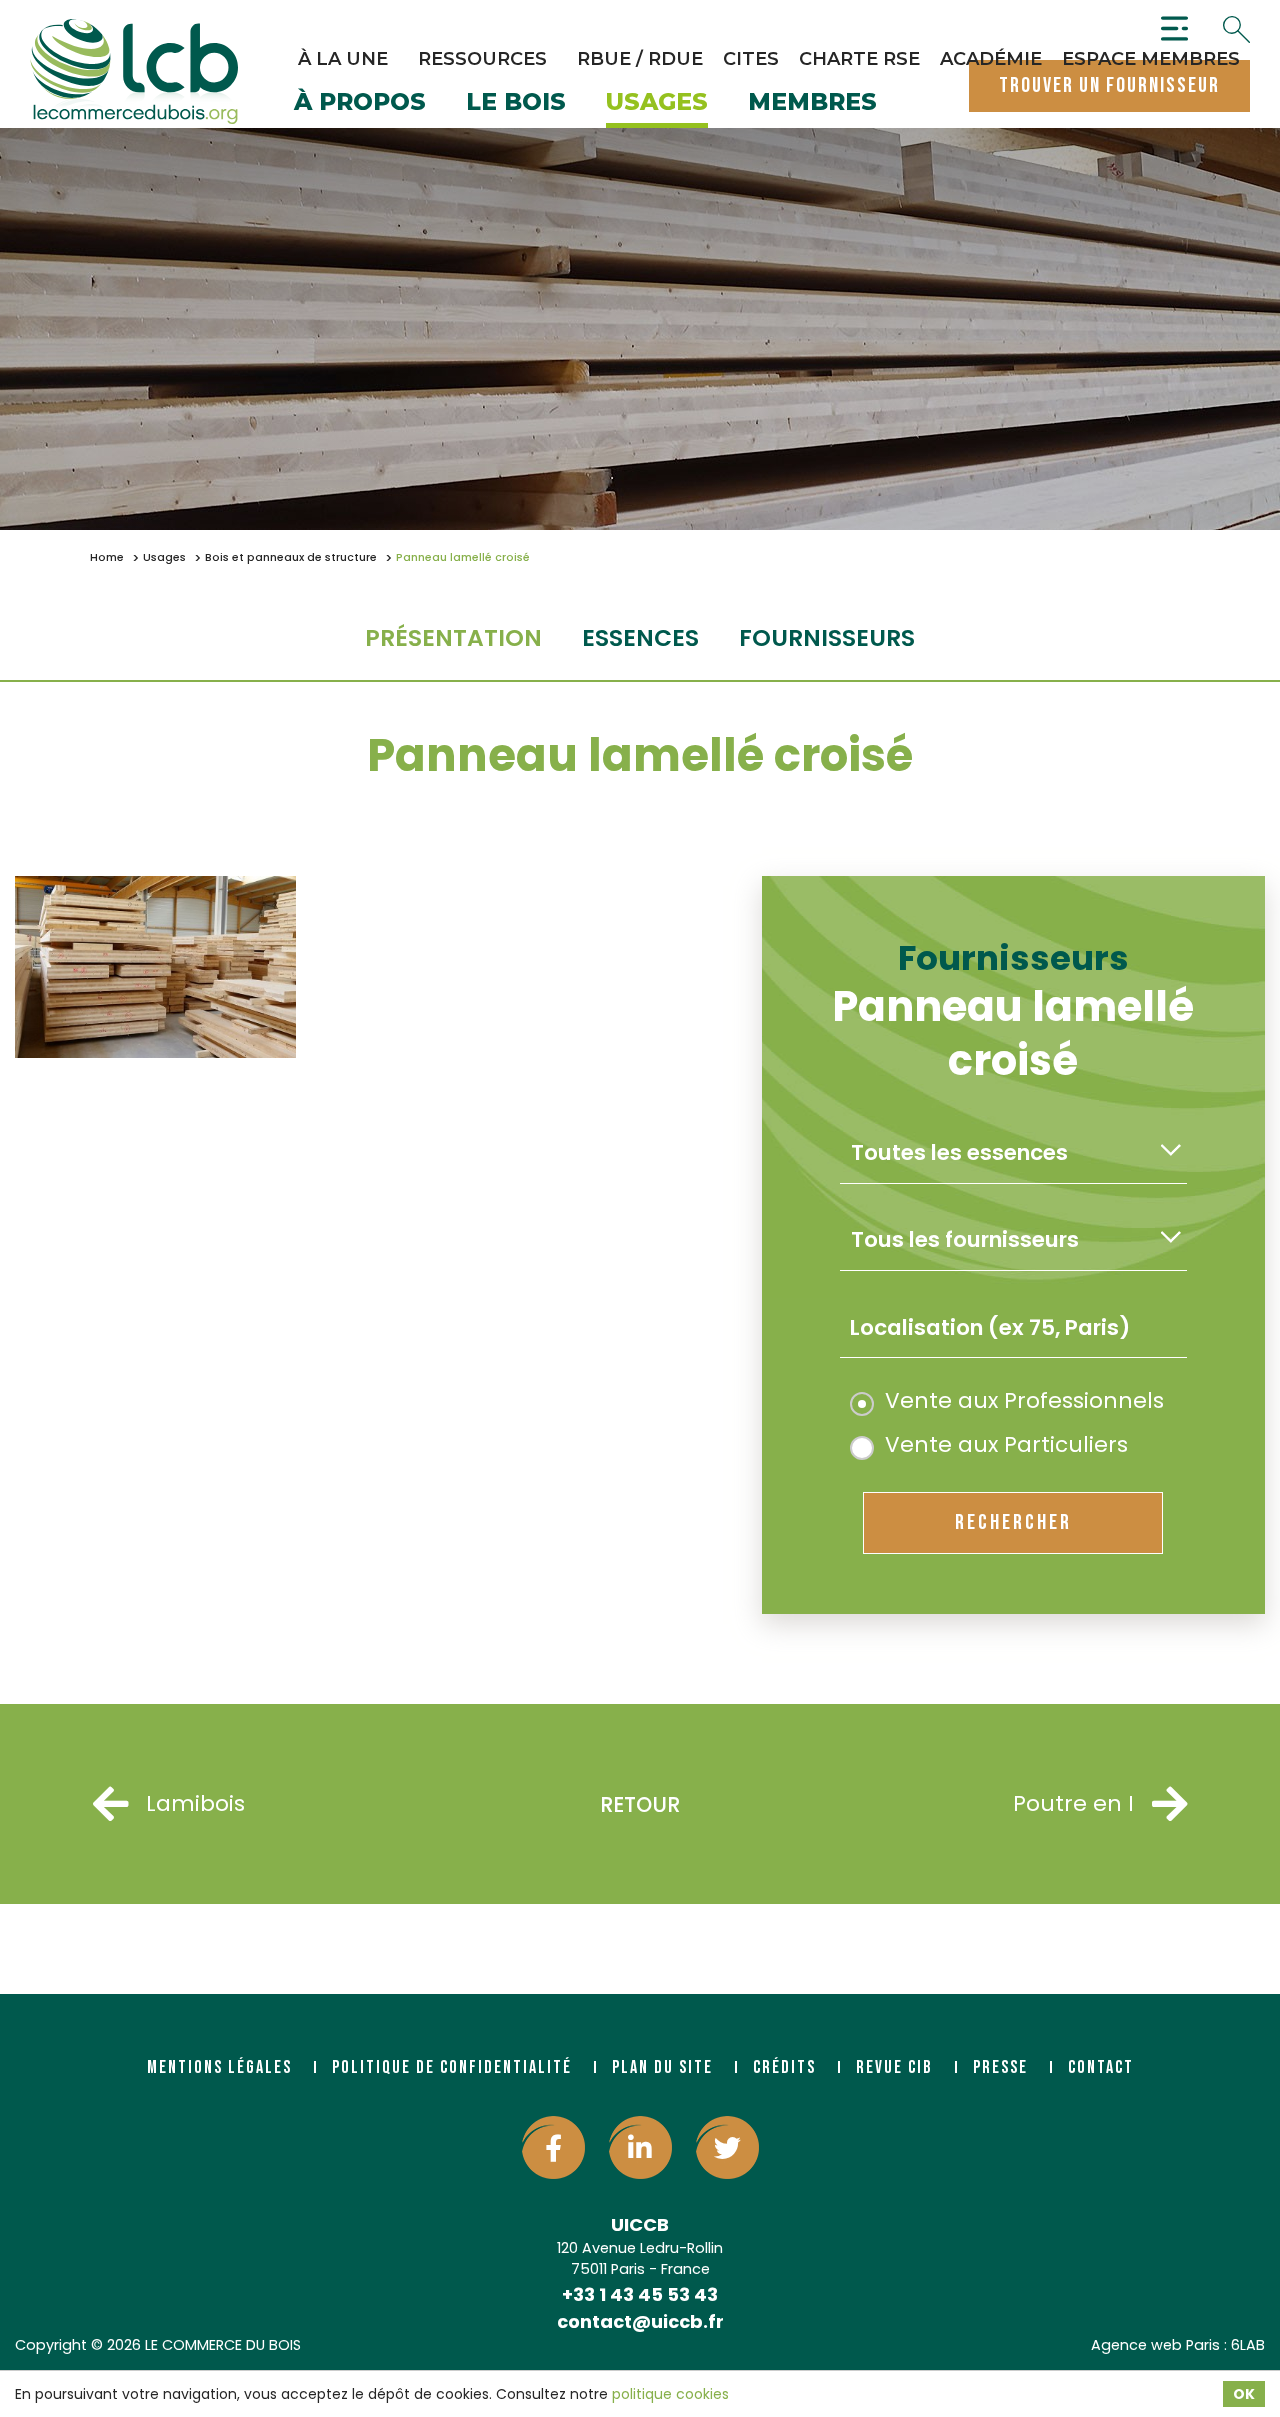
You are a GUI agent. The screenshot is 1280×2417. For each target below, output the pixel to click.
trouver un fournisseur (1109, 85)
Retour (640, 1804)
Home (107, 557)
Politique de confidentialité (452, 2067)
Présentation (453, 637)
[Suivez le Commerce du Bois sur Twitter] (727, 2147)
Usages (657, 103)
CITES (751, 59)
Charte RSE (859, 59)
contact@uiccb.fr (640, 2321)
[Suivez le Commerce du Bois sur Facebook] (553, 2147)
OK (1244, 2394)
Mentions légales (219, 2067)
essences (640, 637)
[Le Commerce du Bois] (134, 72)
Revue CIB (894, 2067)
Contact (1101, 2067)
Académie (991, 59)
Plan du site (662, 2067)
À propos (360, 103)
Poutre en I (1073, 1803)
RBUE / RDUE (640, 59)
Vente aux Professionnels (1024, 1400)
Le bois (516, 103)
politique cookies (670, 2394)
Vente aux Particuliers (1006, 1444)
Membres (812, 103)
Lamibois (195, 1803)
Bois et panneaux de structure (291, 557)
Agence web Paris (1155, 2345)
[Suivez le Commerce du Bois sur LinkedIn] (640, 2147)
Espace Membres (1151, 59)
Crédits (784, 2067)
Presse (1000, 2067)
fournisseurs (827, 637)
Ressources (482, 59)
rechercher (1013, 1522)
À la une (343, 59)
